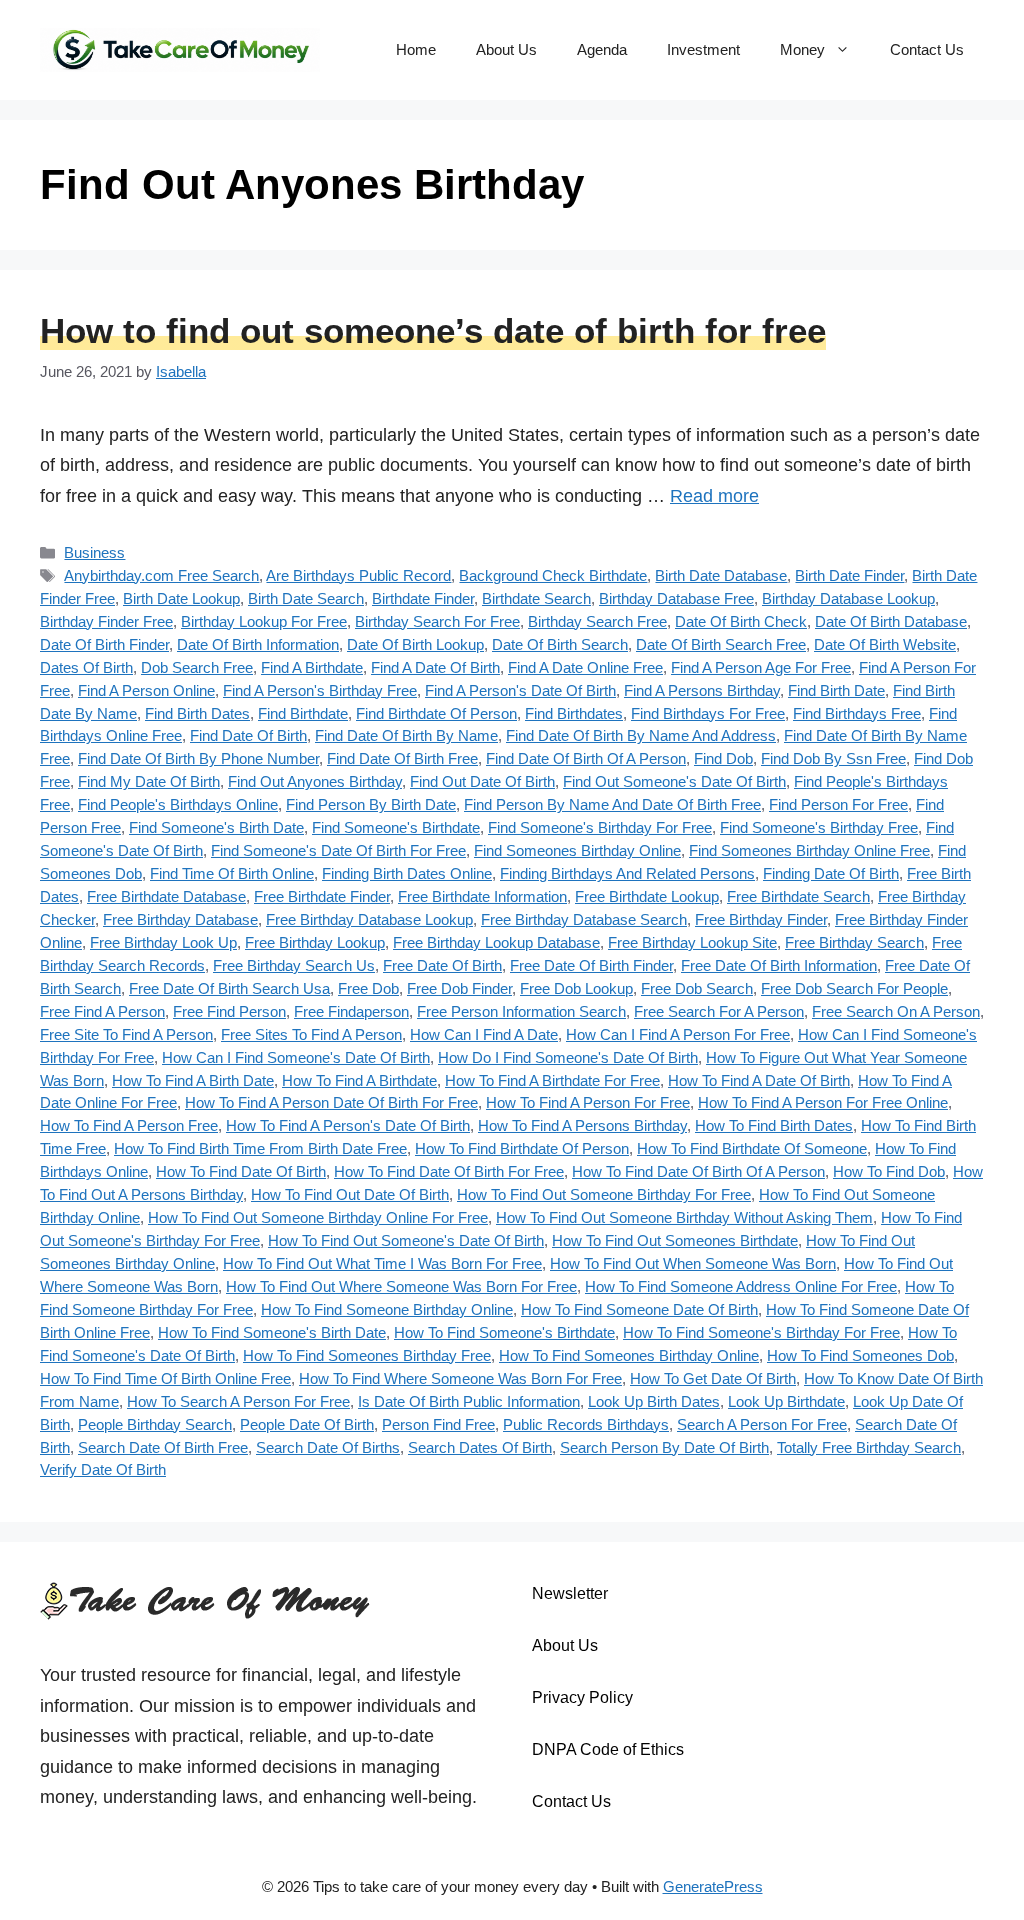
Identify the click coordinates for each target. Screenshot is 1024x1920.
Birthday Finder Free (106, 621)
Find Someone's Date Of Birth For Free (338, 850)
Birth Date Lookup (181, 598)
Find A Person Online (146, 690)
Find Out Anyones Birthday (315, 781)
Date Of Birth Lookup (415, 644)
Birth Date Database (721, 575)
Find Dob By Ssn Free (833, 758)
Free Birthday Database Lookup (369, 919)
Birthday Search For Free (437, 621)
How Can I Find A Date (484, 1034)
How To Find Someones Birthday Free (367, 1355)
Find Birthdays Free (857, 713)
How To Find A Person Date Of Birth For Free (331, 1102)
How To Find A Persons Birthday (582, 1125)
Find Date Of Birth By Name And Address (641, 735)
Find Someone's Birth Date (216, 827)
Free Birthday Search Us (294, 965)
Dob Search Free (197, 667)
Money (802, 49)
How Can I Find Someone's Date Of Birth (296, 1057)
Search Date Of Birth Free (163, 1447)
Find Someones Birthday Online (577, 850)
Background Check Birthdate (553, 575)
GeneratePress (713, 1886)
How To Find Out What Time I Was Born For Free (382, 1263)
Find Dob (723, 758)
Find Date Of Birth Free (402, 758)
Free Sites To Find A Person (311, 1034)
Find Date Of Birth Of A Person (586, 758)
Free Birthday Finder (761, 919)
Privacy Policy (582, 1697)
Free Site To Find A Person (126, 1034)
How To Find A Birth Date (193, 1080)
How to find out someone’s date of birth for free (433, 330)
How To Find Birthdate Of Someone (752, 1148)
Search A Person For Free (762, 1424)
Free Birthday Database (180, 919)
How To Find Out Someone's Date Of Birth (406, 1240)
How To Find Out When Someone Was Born (693, 1263)
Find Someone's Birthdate (396, 827)
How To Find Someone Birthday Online (387, 1309)
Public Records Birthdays (586, 1424)
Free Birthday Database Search (584, 919)
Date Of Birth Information (258, 644)
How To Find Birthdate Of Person (522, 1148)
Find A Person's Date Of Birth (520, 690)
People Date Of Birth (307, 1424)
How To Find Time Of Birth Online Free (165, 1378)
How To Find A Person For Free (588, 1102)
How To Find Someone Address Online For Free (741, 1286)
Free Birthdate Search (798, 896)
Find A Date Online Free (585, 667)
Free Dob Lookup (576, 988)
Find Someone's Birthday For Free (600, 827)
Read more (714, 496)
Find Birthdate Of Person (436, 713)
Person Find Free (438, 1424)
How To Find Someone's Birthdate (504, 1332)
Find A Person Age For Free (761, 667)
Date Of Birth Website (885, 644)
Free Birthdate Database (166, 896)
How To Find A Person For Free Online (823, 1102)
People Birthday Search (155, 1424)
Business (94, 552)
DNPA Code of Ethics (608, 1749)
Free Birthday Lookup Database (496, 942)
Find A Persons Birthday (702, 690)
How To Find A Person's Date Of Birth (348, 1125)
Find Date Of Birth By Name (406, 735)
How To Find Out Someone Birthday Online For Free (318, 1217)
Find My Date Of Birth (149, 781)
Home (416, 49)
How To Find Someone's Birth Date (272, 1332)
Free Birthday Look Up (163, 942)
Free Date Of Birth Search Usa (229, 988)
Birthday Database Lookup (848, 598)
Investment (703, 49)
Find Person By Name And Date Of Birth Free (612, 804)
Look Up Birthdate (786, 1401)
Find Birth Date (836, 690)
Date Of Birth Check (741, 621)
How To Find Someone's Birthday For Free (761, 1332)
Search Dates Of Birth (480, 1447)
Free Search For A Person (719, 1011)
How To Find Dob (889, 1171)
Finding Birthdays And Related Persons (627, 873)
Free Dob (368, 988)
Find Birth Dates (197, 713)
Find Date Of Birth (248, 735)
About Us (506, 49)
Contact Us (927, 49)
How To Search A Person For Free (238, 1401)
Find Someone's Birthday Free (819, 827)
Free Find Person (229, 1011)
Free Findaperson (351, 1011)
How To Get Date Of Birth (713, 1378)
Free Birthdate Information (482, 896)
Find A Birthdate (312, 667)
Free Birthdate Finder (322, 896)
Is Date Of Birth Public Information (469, 1401)
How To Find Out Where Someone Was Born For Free (401, 1286)
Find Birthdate (303, 713)
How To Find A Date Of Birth (759, 1080)
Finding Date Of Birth (831, 873)
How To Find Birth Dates (774, 1125)
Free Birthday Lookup (315, 942)
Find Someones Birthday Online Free (809, 850)
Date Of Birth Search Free (721, 644)
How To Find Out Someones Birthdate (675, 1240)
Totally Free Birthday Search (869, 1447)
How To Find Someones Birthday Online (629, 1355)
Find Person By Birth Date (371, 804)
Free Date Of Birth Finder (591, 965)
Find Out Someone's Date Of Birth (674, 781)
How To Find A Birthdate (359, 1080)
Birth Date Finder (849, 575)
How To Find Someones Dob (860, 1355)
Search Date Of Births (328, 1447)
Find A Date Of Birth (435, 667)
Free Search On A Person (896, 1011)
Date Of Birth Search (560, 644)
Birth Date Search (306, 598)
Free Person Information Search (521, 1011)
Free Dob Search (697, 988)
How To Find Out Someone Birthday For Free (604, 1194)
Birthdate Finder (423, 598)
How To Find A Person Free (129, 1125)
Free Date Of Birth (442, 965)
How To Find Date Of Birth (241, 1171)
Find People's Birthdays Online (178, 804)
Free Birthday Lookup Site (692, 942)
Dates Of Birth (86, 667)
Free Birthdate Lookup (647, 896)
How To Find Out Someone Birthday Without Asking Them (684, 1217)
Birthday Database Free (676, 598)
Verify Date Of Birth (103, 1469)
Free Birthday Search (854, 942)
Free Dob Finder (459, 988)
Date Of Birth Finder (104, 644)
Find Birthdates (574, 713)
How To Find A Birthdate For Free (552, 1080)
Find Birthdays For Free (708, 713)
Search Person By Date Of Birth (664, 1447)
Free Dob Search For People (854, 988)
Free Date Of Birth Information (779, 965)
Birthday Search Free (597, 621)
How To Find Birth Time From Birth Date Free (260, 1148)
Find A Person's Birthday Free (320, 690)
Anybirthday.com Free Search (161, 575)
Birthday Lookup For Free (264, 621)
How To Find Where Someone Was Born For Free (460, 1378)
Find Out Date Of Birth (482, 781)
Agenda (602, 49)
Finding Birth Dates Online (407, 873)
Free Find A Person (102, 1011)
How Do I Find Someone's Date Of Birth (568, 1057)
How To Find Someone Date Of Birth (639, 1309)
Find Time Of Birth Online (232, 873)
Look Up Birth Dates (654, 1401)
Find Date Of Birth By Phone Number (198, 758)
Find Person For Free (838, 804)
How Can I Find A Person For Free (678, 1034)
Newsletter (570, 1593)
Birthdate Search (536, 598)
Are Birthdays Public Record (358, 575)
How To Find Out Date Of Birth (350, 1194)
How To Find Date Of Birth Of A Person (698, 1171)
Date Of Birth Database (891, 621)
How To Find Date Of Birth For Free (449, 1171)
